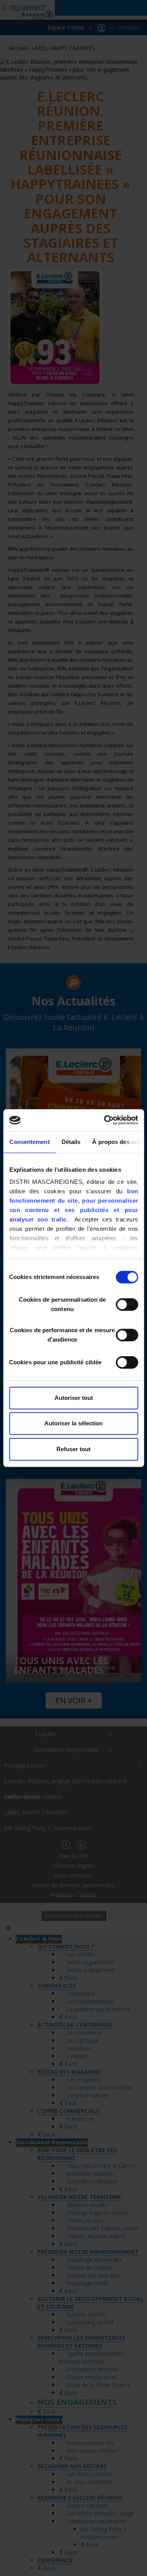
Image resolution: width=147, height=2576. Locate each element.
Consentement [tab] (29, 1142)
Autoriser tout (74, 1398)
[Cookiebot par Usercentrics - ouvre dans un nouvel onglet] (105, 1120)
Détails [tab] (71, 1142)
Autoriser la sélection (73, 1423)
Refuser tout (73, 1449)
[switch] (127, 1304)
